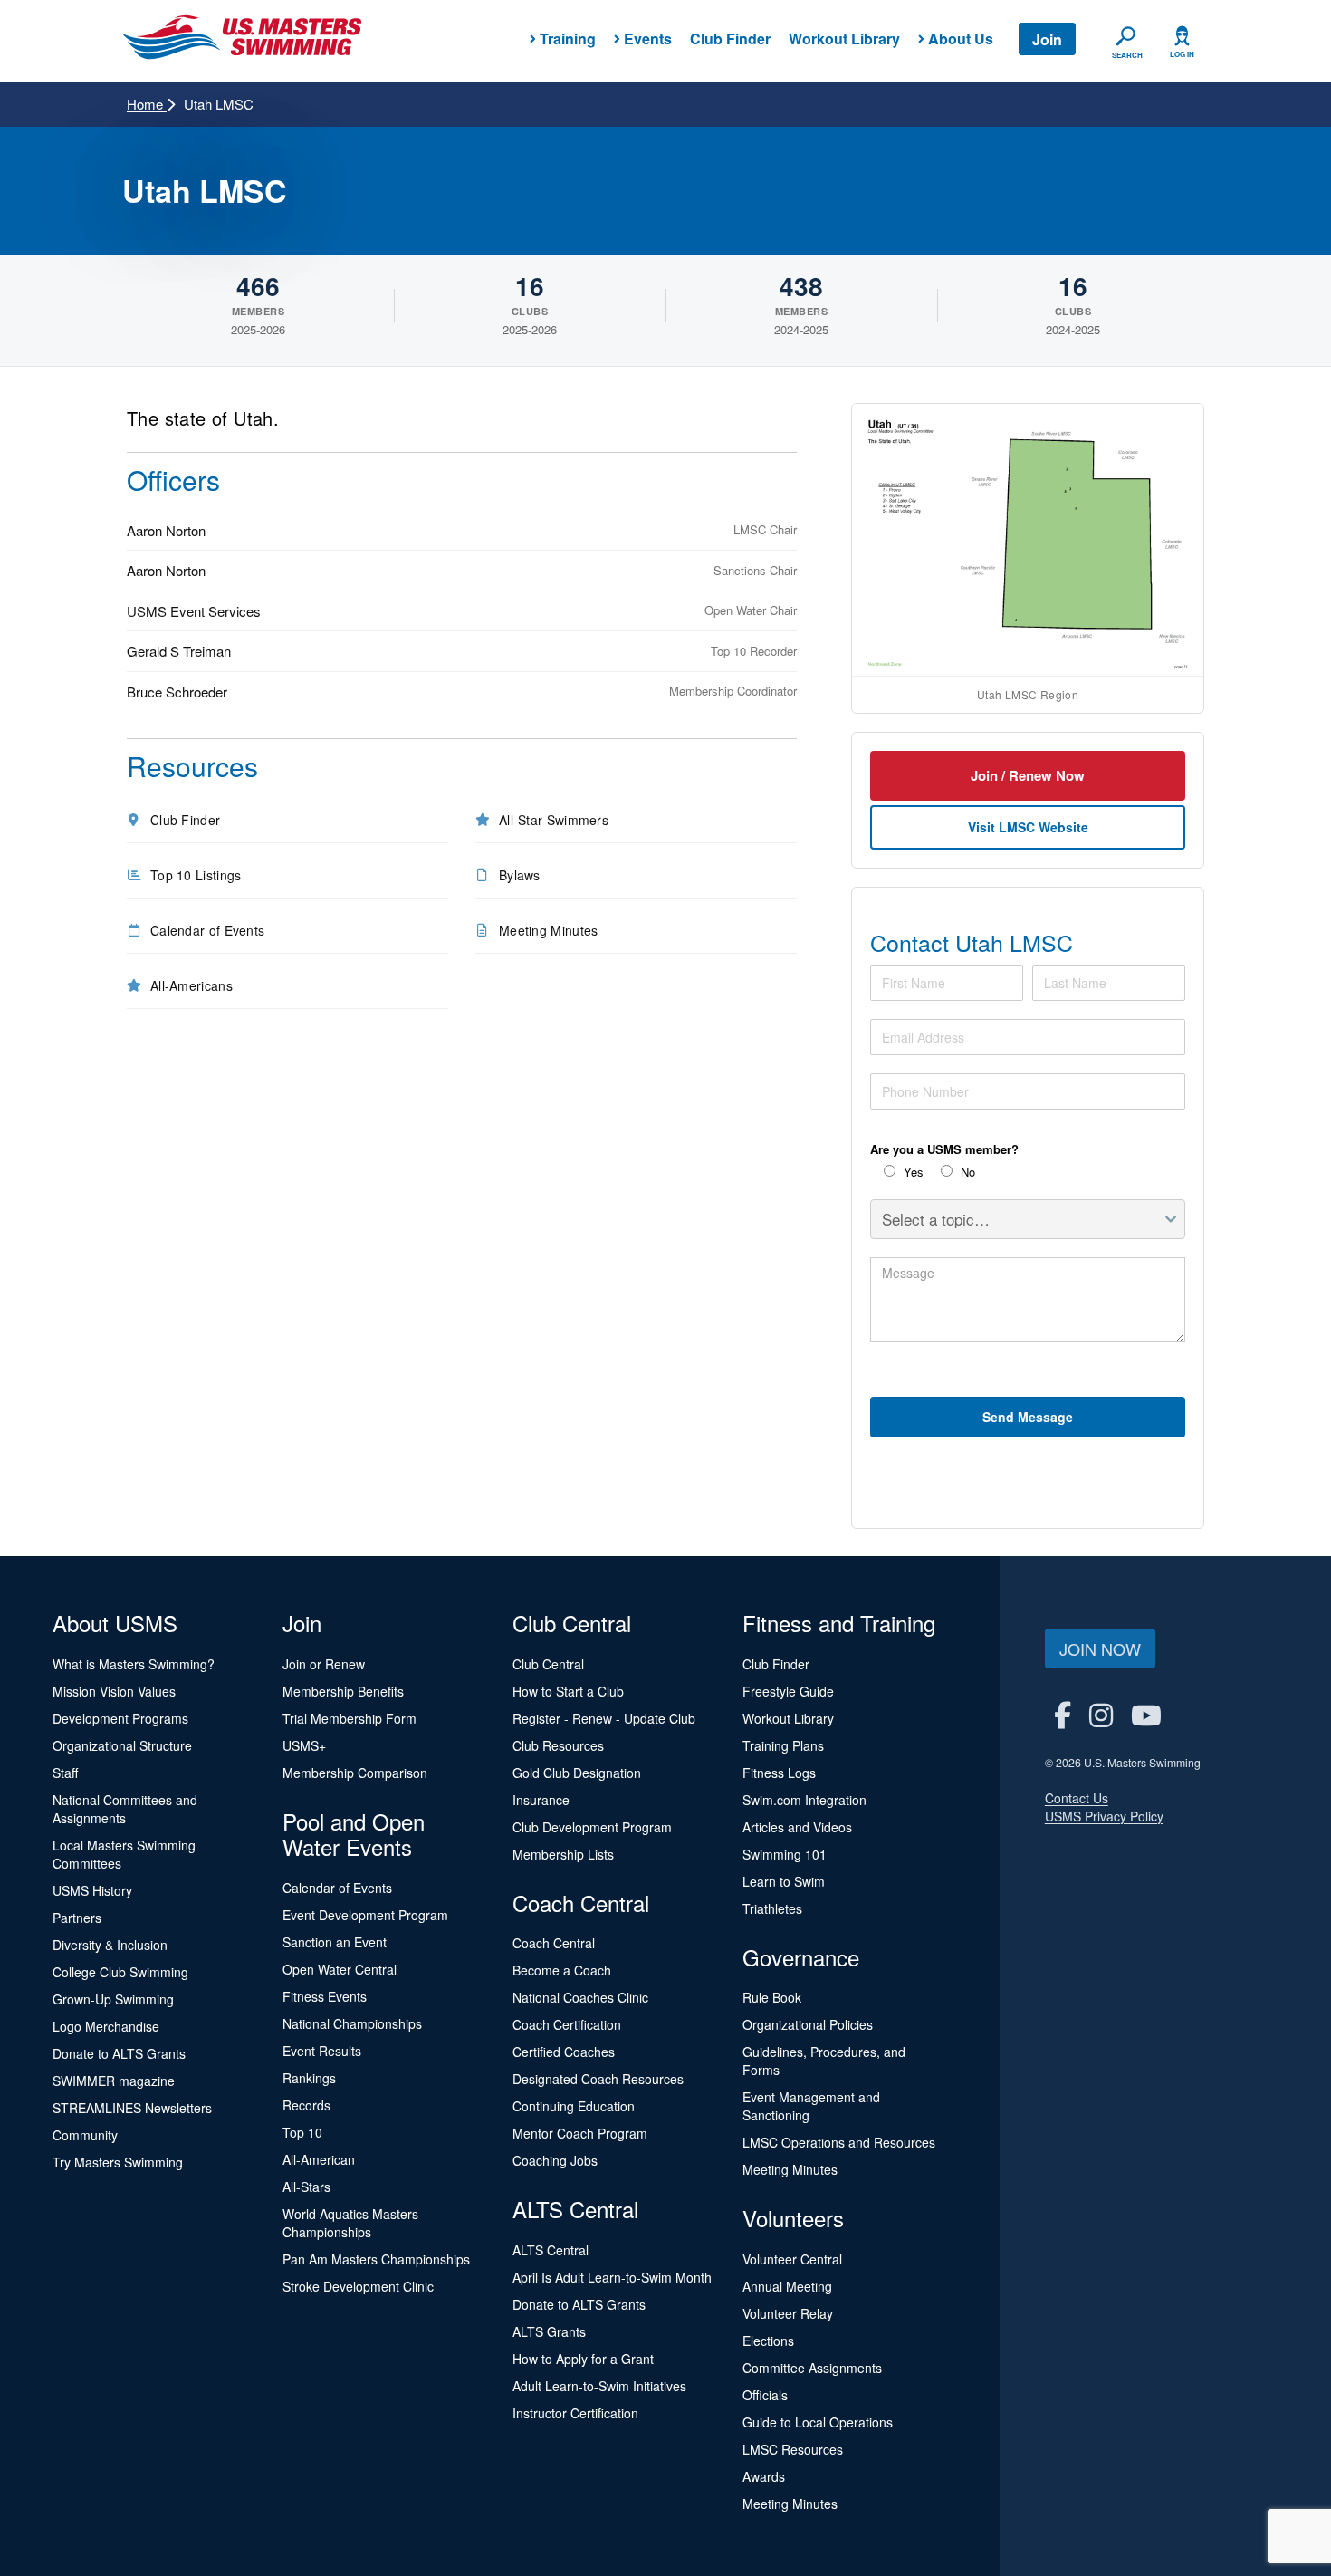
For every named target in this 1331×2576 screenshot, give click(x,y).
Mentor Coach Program (580, 2133)
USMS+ (304, 1745)
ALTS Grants (549, 2331)
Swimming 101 (785, 1854)
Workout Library (844, 38)
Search (1127, 55)
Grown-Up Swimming (113, 1999)
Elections (768, 2341)
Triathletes (772, 1908)
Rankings (309, 2078)
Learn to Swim (784, 1881)
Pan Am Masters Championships (376, 2259)
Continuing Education (574, 2106)
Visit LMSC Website (1028, 827)
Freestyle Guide (788, 1691)
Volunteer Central (792, 2259)
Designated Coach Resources (598, 2079)
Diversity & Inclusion (110, 1945)
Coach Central (554, 1943)
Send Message (1028, 1417)
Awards (764, 2476)
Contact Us (1077, 1798)
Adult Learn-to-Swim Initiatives (599, 2386)
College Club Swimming (120, 1972)
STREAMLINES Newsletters (132, 2108)
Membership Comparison (355, 1773)
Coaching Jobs (555, 2160)
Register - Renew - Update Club (604, 1718)
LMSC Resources (793, 2449)
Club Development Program (592, 1827)
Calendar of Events (207, 930)
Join (1047, 39)
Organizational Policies (808, 2024)
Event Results (322, 2051)
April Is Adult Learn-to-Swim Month (612, 2277)
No (966, 1172)
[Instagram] (1101, 1714)
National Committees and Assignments (125, 1809)
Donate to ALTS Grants (119, 2053)
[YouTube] (1146, 1714)
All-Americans (192, 985)
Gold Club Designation (577, 1773)
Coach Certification (567, 2024)
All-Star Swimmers (554, 820)
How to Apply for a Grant (583, 2359)
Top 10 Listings (196, 875)
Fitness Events (325, 1996)
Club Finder (730, 38)
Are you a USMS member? (944, 1149)
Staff (65, 1773)
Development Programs (120, 1718)
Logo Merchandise (106, 2026)
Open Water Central (340, 1969)
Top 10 (302, 2132)
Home (147, 104)
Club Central (548, 1664)
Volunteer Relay (788, 2313)
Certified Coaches (564, 2052)
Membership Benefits (343, 1691)
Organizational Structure (122, 1745)
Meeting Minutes (549, 930)
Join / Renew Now (1028, 775)
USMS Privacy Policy (1104, 1816)
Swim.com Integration (804, 1800)
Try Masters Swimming (118, 2162)
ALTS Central (551, 2250)
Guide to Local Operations (818, 2422)
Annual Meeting (787, 2286)
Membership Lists (563, 1854)
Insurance (541, 1800)
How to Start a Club (568, 1691)
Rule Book (772, 1997)
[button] (1028, 540)
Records (306, 2105)
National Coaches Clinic (580, 1997)
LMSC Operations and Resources (839, 2142)
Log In (1182, 54)
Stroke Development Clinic (358, 2286)
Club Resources (558, 1745)
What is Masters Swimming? (134, 1664)
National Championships (352, 2023)
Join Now (1100, 1648)
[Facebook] (1063, 1714)
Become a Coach (562, 1970)
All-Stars (306, 2187)
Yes (912, 1172)
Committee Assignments (812, 2368)
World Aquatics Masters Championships (350, 2223)
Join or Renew (324, 1664)
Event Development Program (365, 1915)
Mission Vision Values (114, 1691)
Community (85, 2135)
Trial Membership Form (350, 1718)
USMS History (92, 1890)
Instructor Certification (575, 2413)
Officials (765, 2395)
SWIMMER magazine (114, 2081)
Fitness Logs (779, 1773)
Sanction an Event (335, 1942)
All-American (319, 2159)
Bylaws (520, 875)
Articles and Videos (797, 1827)
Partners (77, 1918)
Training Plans (783, 1745)
